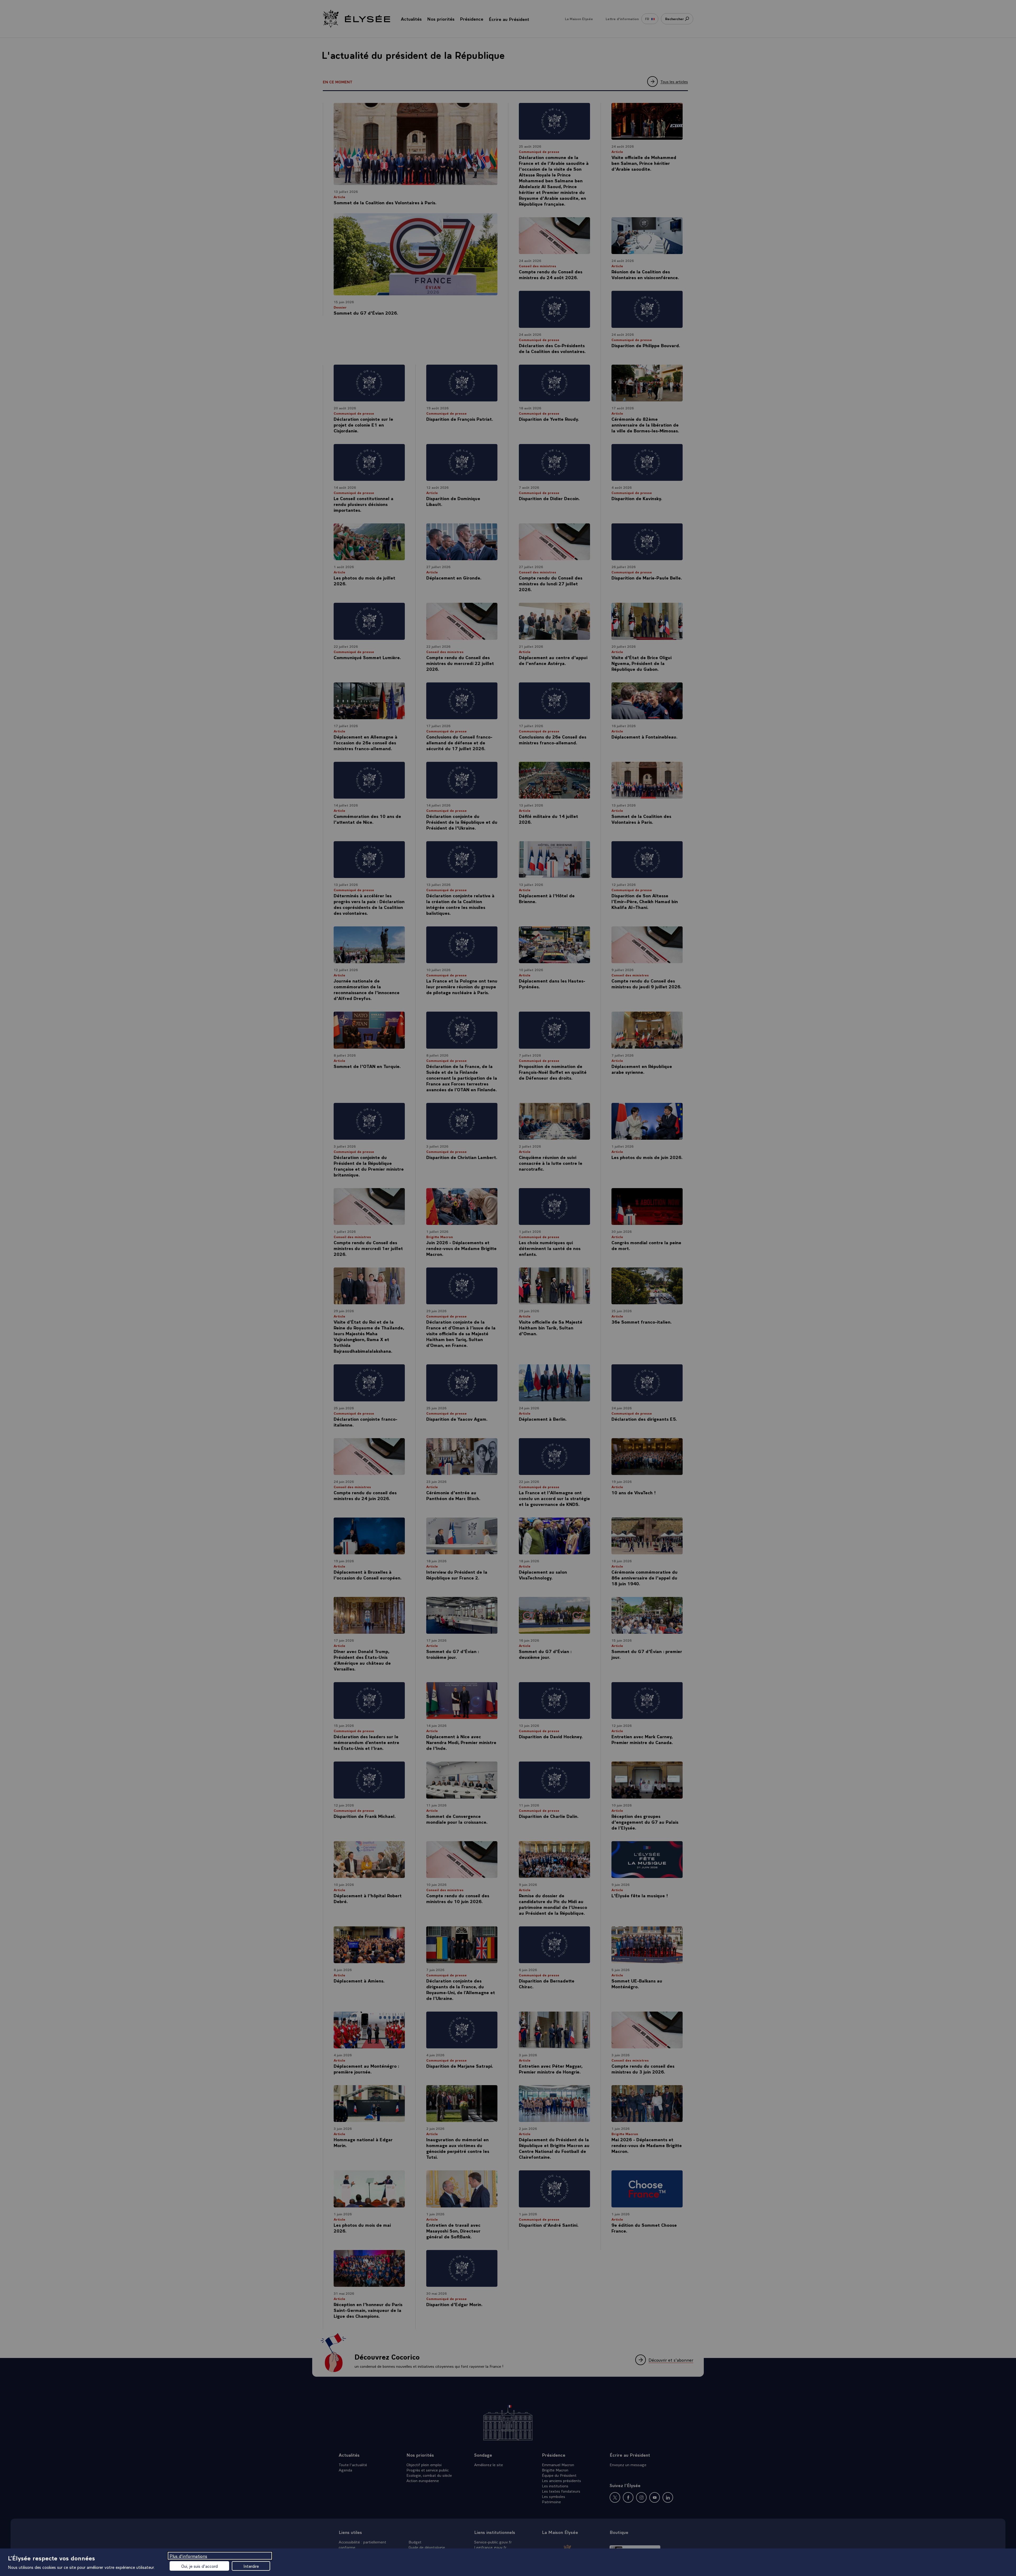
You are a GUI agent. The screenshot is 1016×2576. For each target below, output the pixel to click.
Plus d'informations (188, 2556)
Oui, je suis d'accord (199, 2566)
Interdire (251, 2566)
